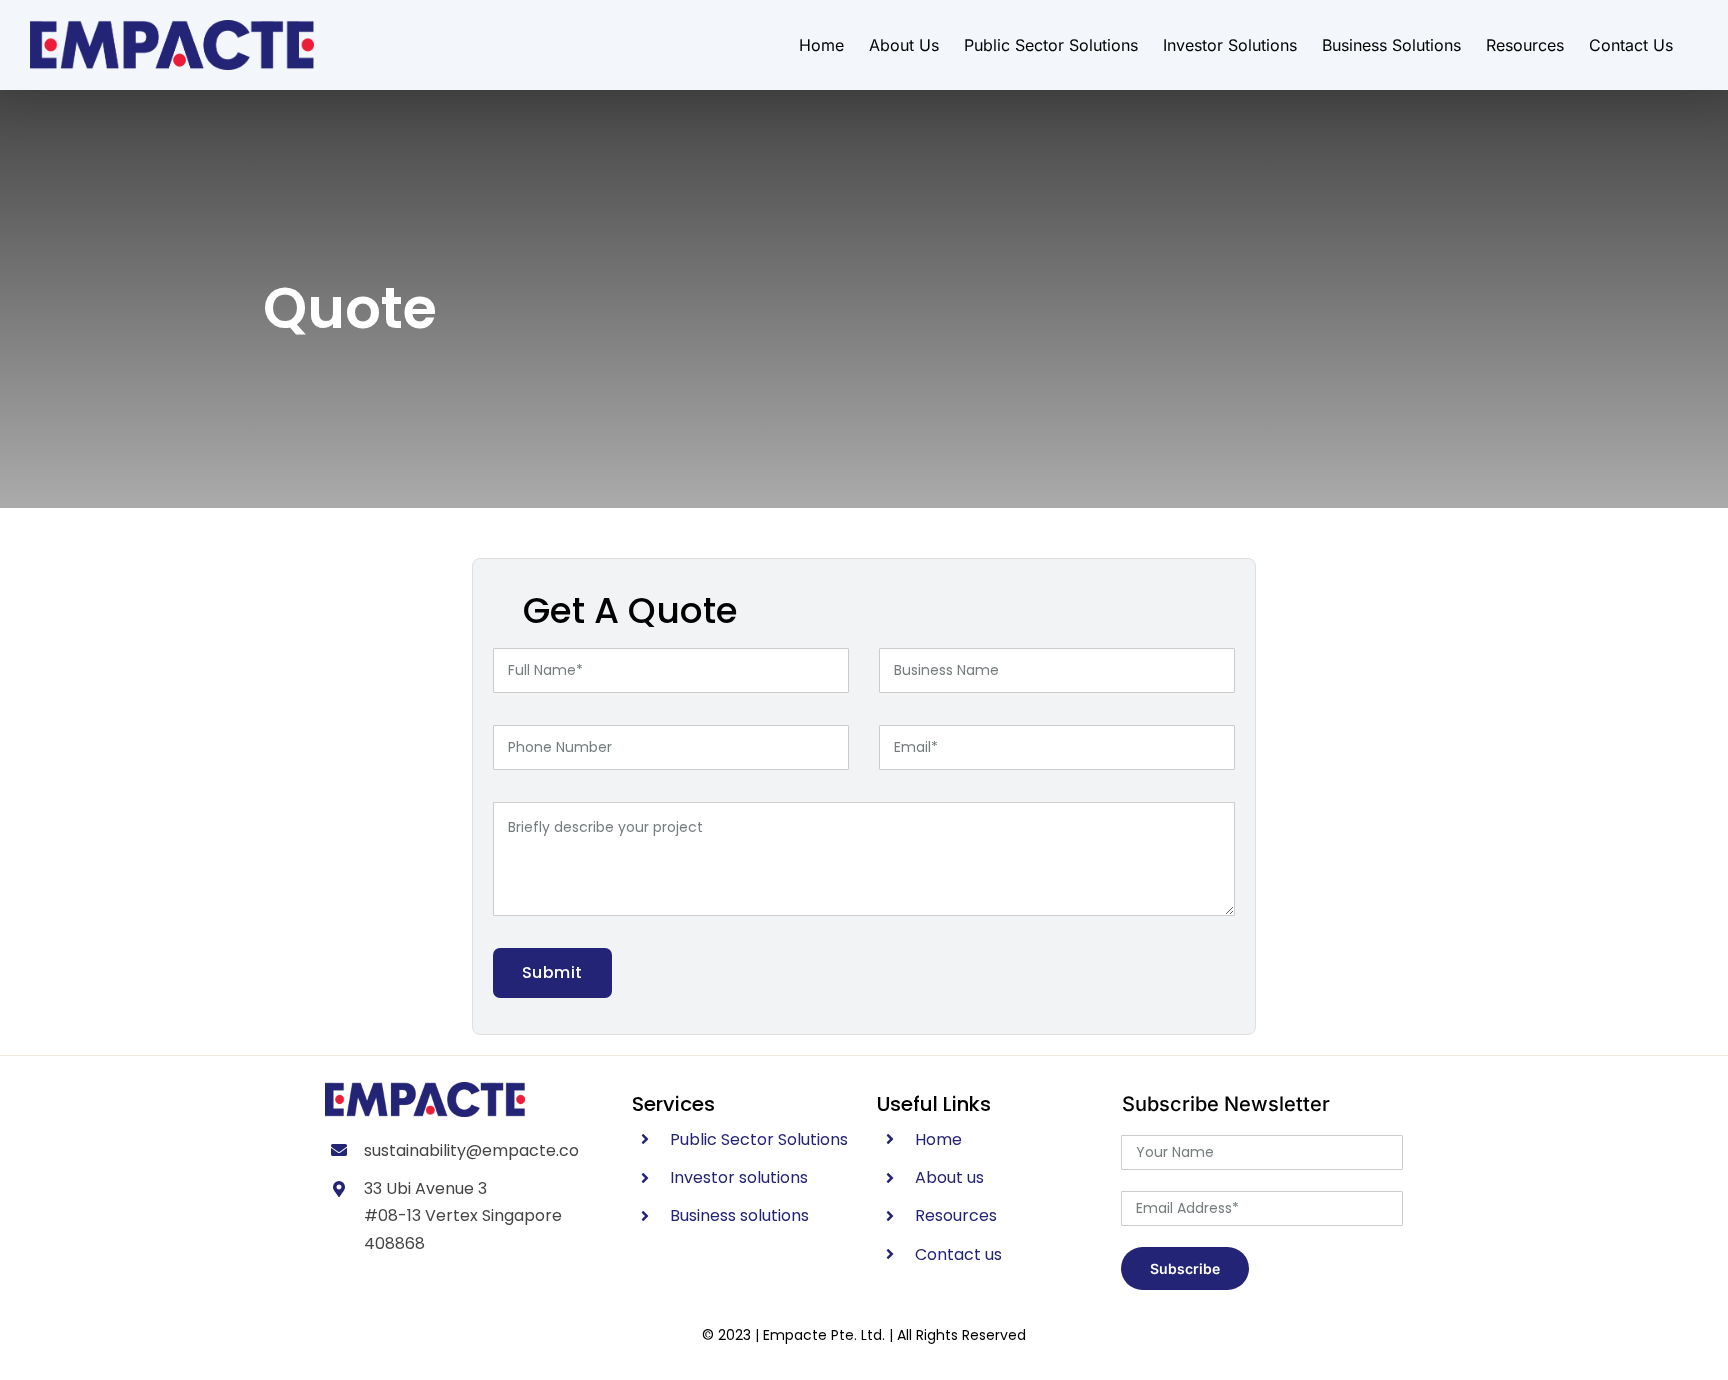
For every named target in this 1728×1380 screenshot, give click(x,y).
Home (938, 1139)
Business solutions (739, 1215)
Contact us (958, 1254)
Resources (956, 1215)
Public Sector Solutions (759, 1139)
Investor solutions (739, 1177)
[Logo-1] (425, 1089)
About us (949, 1177)
